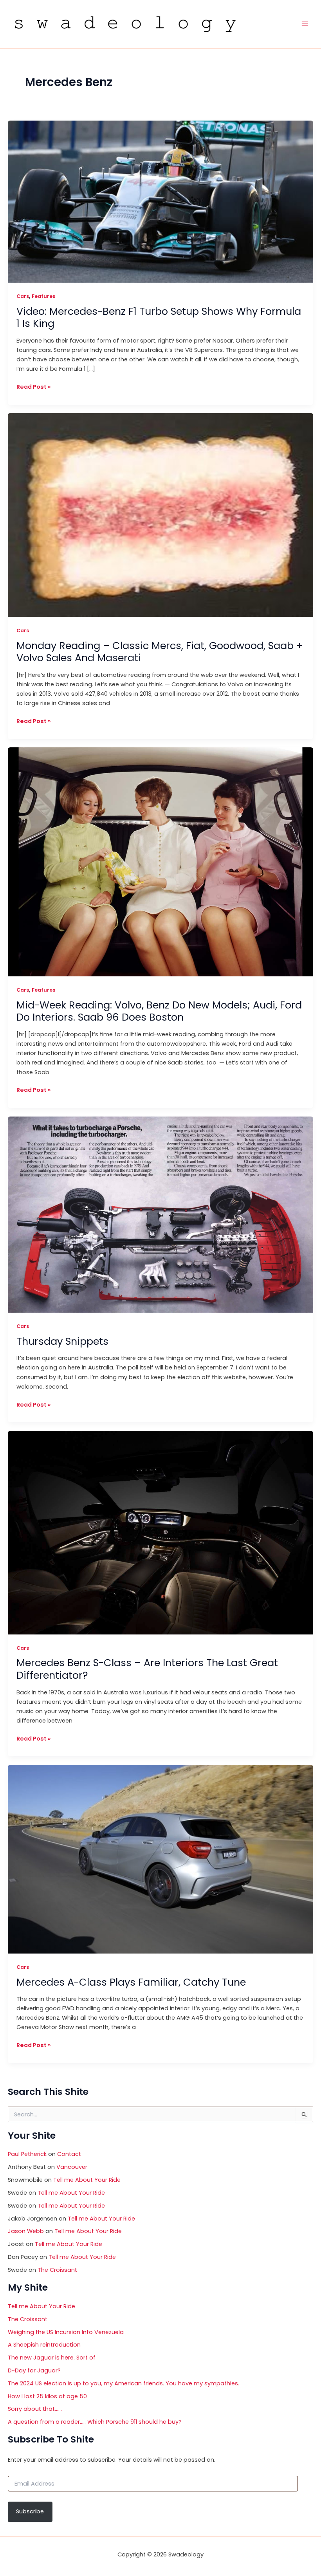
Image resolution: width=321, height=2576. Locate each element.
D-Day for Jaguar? (34, 2370)
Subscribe (30, 2511)
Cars (23, 296)
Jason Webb (26, 2231)
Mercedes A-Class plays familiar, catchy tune (131, 1982)
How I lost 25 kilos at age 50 (47, 2396)
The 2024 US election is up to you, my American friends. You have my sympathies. (124, 2383)
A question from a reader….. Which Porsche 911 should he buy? (95, 2422)
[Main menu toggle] (305, 24)
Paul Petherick (27, 2154)
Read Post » (34, 387)
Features (43, 296)
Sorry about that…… (35, 2409)
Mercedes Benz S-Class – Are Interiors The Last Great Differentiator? (147, 1669)
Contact (69, 2154)
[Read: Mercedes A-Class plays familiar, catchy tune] (160, 1859)
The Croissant (57, 2270)
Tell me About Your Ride (87, 2180)
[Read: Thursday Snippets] (160, 1214)
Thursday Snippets (62, 1341)
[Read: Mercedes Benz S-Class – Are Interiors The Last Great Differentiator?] (160, 1532)
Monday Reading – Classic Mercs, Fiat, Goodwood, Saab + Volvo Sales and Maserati (160, 652)
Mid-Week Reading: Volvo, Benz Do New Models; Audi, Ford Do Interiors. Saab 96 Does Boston (159, 1011)
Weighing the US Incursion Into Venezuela (66, 2332)
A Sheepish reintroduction (44, 2345)
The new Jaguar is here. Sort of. (52, 2358)
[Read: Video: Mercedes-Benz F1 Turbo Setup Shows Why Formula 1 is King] (160, 201)
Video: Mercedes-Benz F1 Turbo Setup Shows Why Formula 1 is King (159, 317)
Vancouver (72, 2167)
